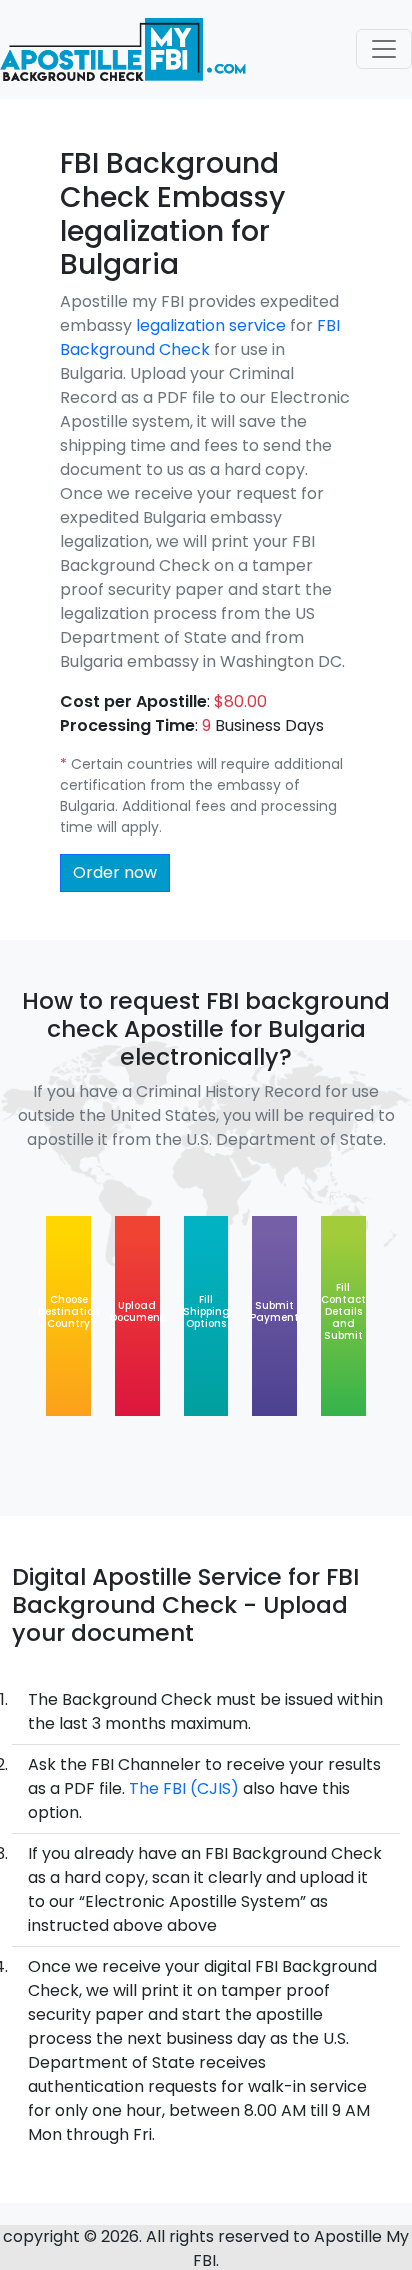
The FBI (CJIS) (184, 1788)
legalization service (211, 325)
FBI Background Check (200, 337)
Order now (115, 872)
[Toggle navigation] (384, 49)
